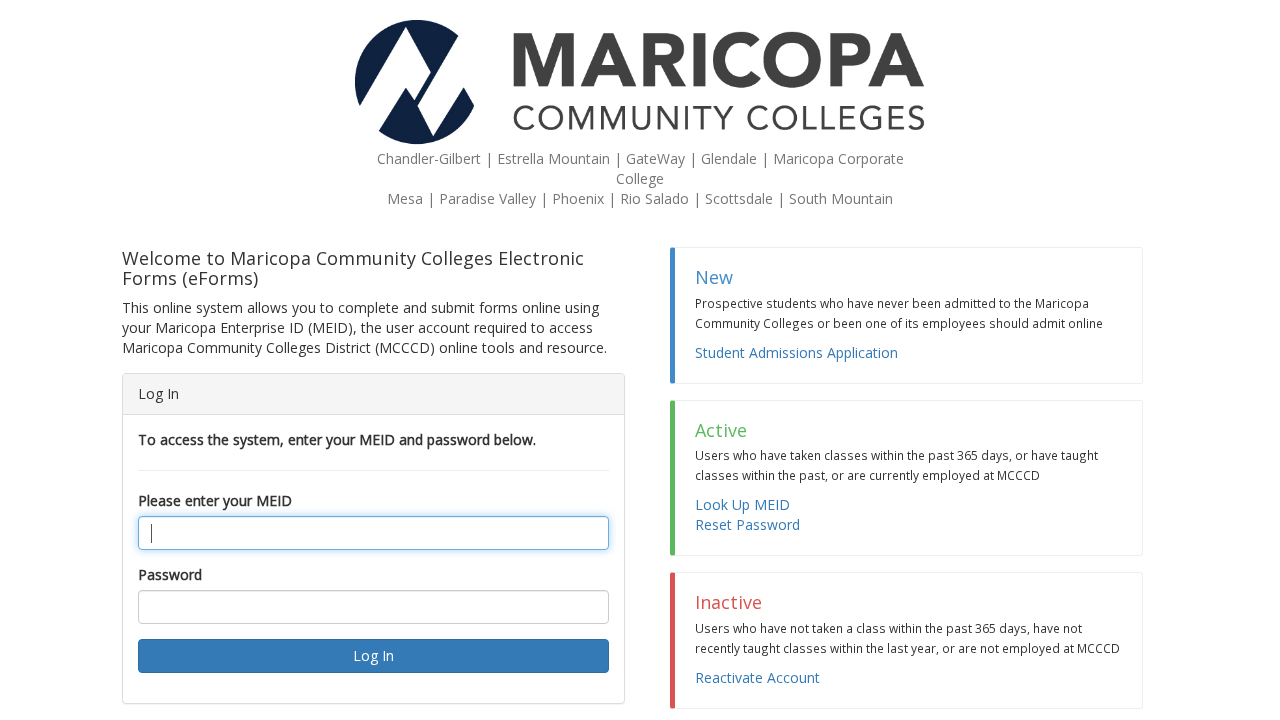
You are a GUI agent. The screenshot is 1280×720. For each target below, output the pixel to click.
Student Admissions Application (796, 352)
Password (170, 574)
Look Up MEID (742, 504)
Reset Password (747, 524)
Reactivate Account (757, 677)
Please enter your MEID (215, 500)
